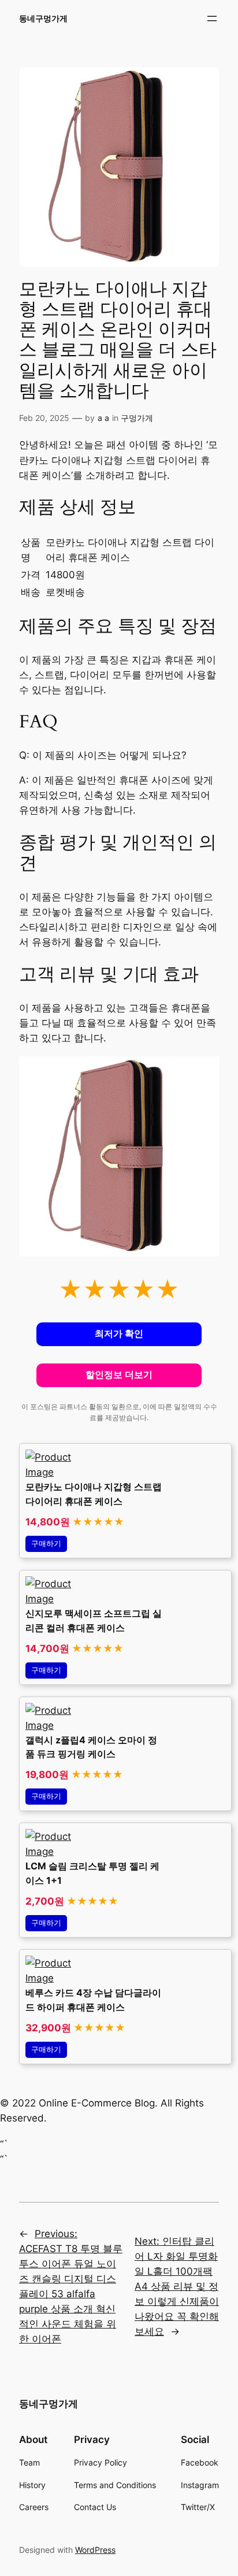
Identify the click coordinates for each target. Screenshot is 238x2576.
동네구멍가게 (43, 18)
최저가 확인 (119, 1334)
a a (103, 418)
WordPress (95, 2550)
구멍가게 (137, 418)
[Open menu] (212, 19)
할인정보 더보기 (119, 1375)
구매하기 (46, 1544)
